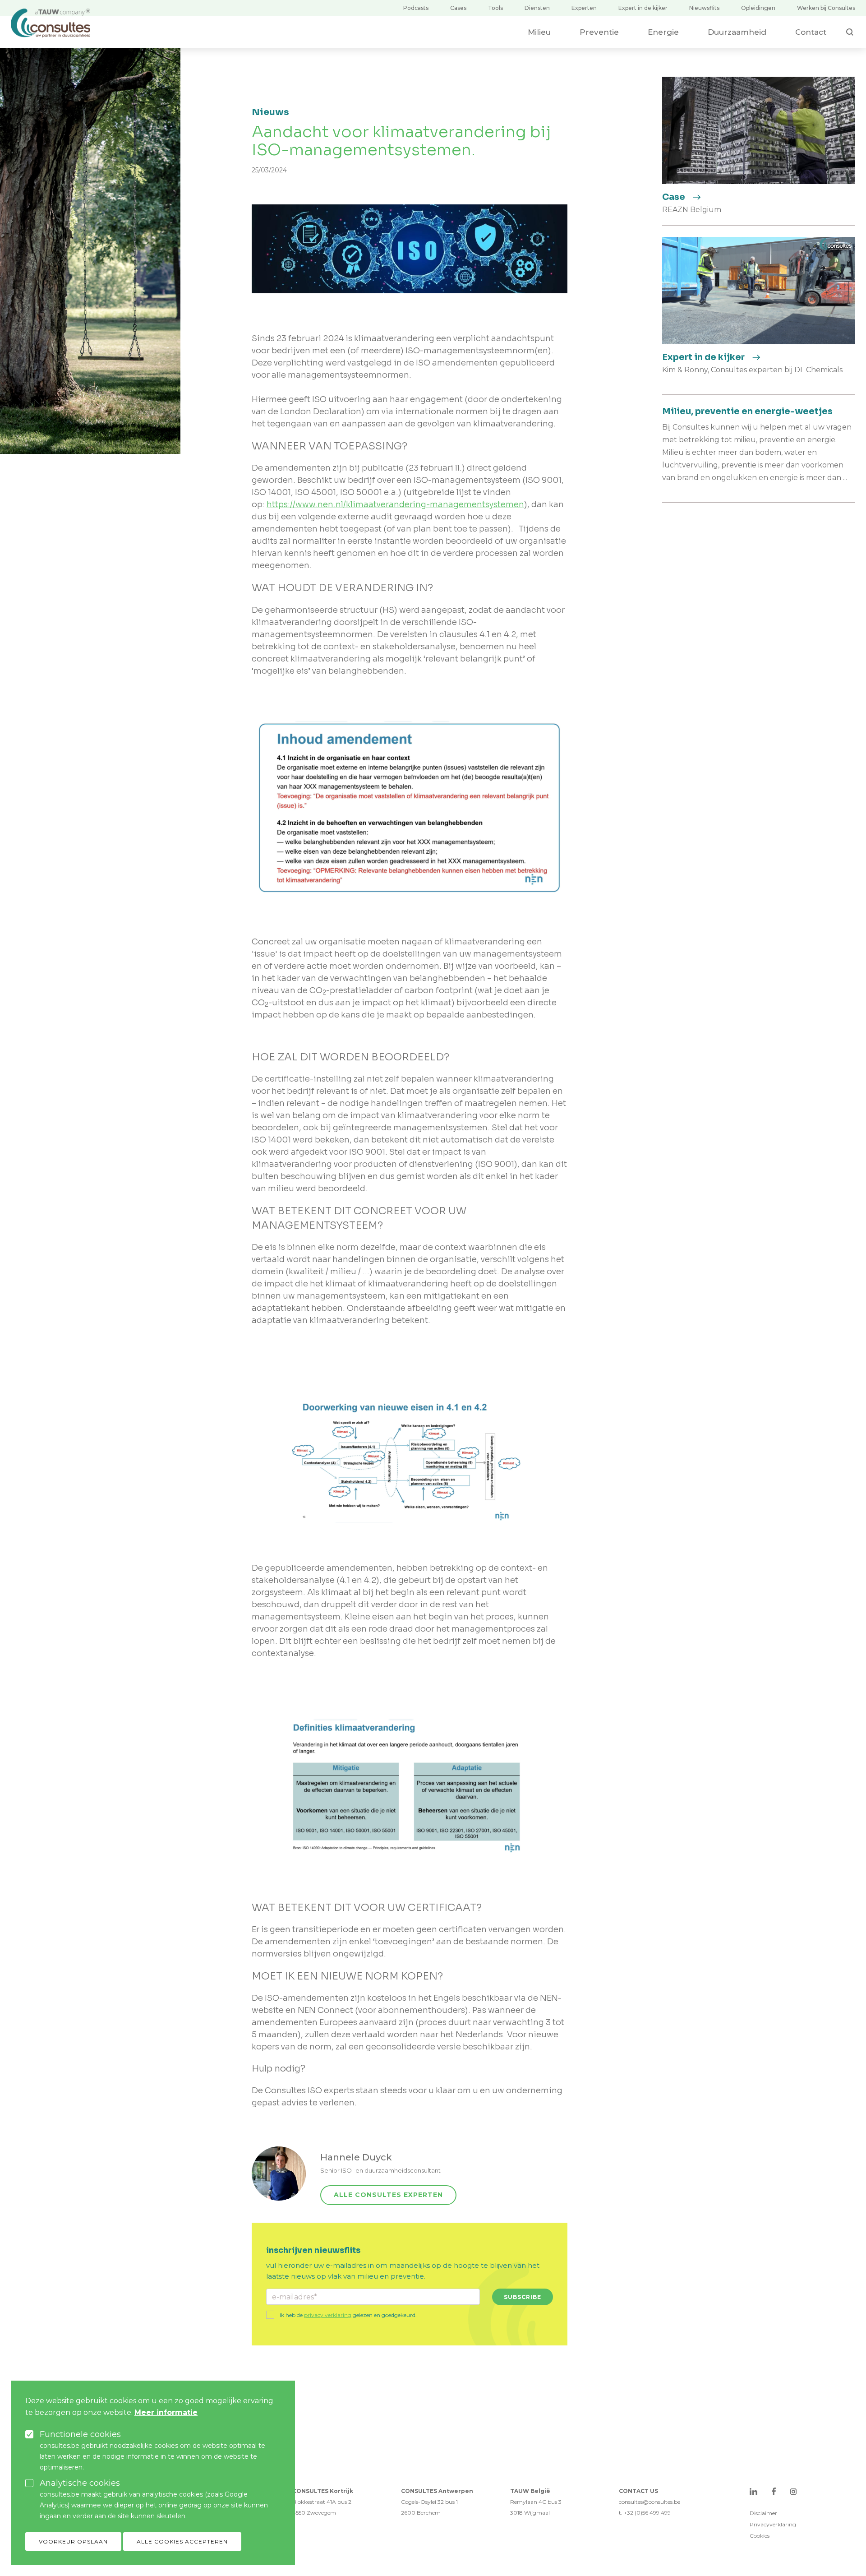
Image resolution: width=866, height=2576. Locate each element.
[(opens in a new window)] (753, 2491)
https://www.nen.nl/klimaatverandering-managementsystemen (395, 504)
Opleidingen (758, 8)
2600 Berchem (421, 2513)
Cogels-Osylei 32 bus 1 (429, 2502)
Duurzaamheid (737, 32)
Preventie (599, 32)
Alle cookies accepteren (182, 2541)
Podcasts (416, 8)
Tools (495, 8)
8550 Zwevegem (314, 2513)
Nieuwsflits (704, 8)
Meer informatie (166, 2412)
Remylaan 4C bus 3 (536, 2502)
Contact (811, 32)
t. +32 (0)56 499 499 (645, 2513)
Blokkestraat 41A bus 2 (322, 2502)
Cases (458, 8)
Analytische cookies (80, 2483)
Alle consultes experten (388, 2195)
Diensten (537, 8)
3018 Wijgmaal (530, 2513)
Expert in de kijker (643, 8)
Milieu (539, 32)
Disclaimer (763, 2513)
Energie (663, 32)
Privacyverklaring (773, 2524)
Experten (584, 8)
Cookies (760, 2536)
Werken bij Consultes (826, 8)
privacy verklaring (328, 2315)
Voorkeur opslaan (73, 2541)
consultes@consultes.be (649, 2502)
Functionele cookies (80, 2434)
